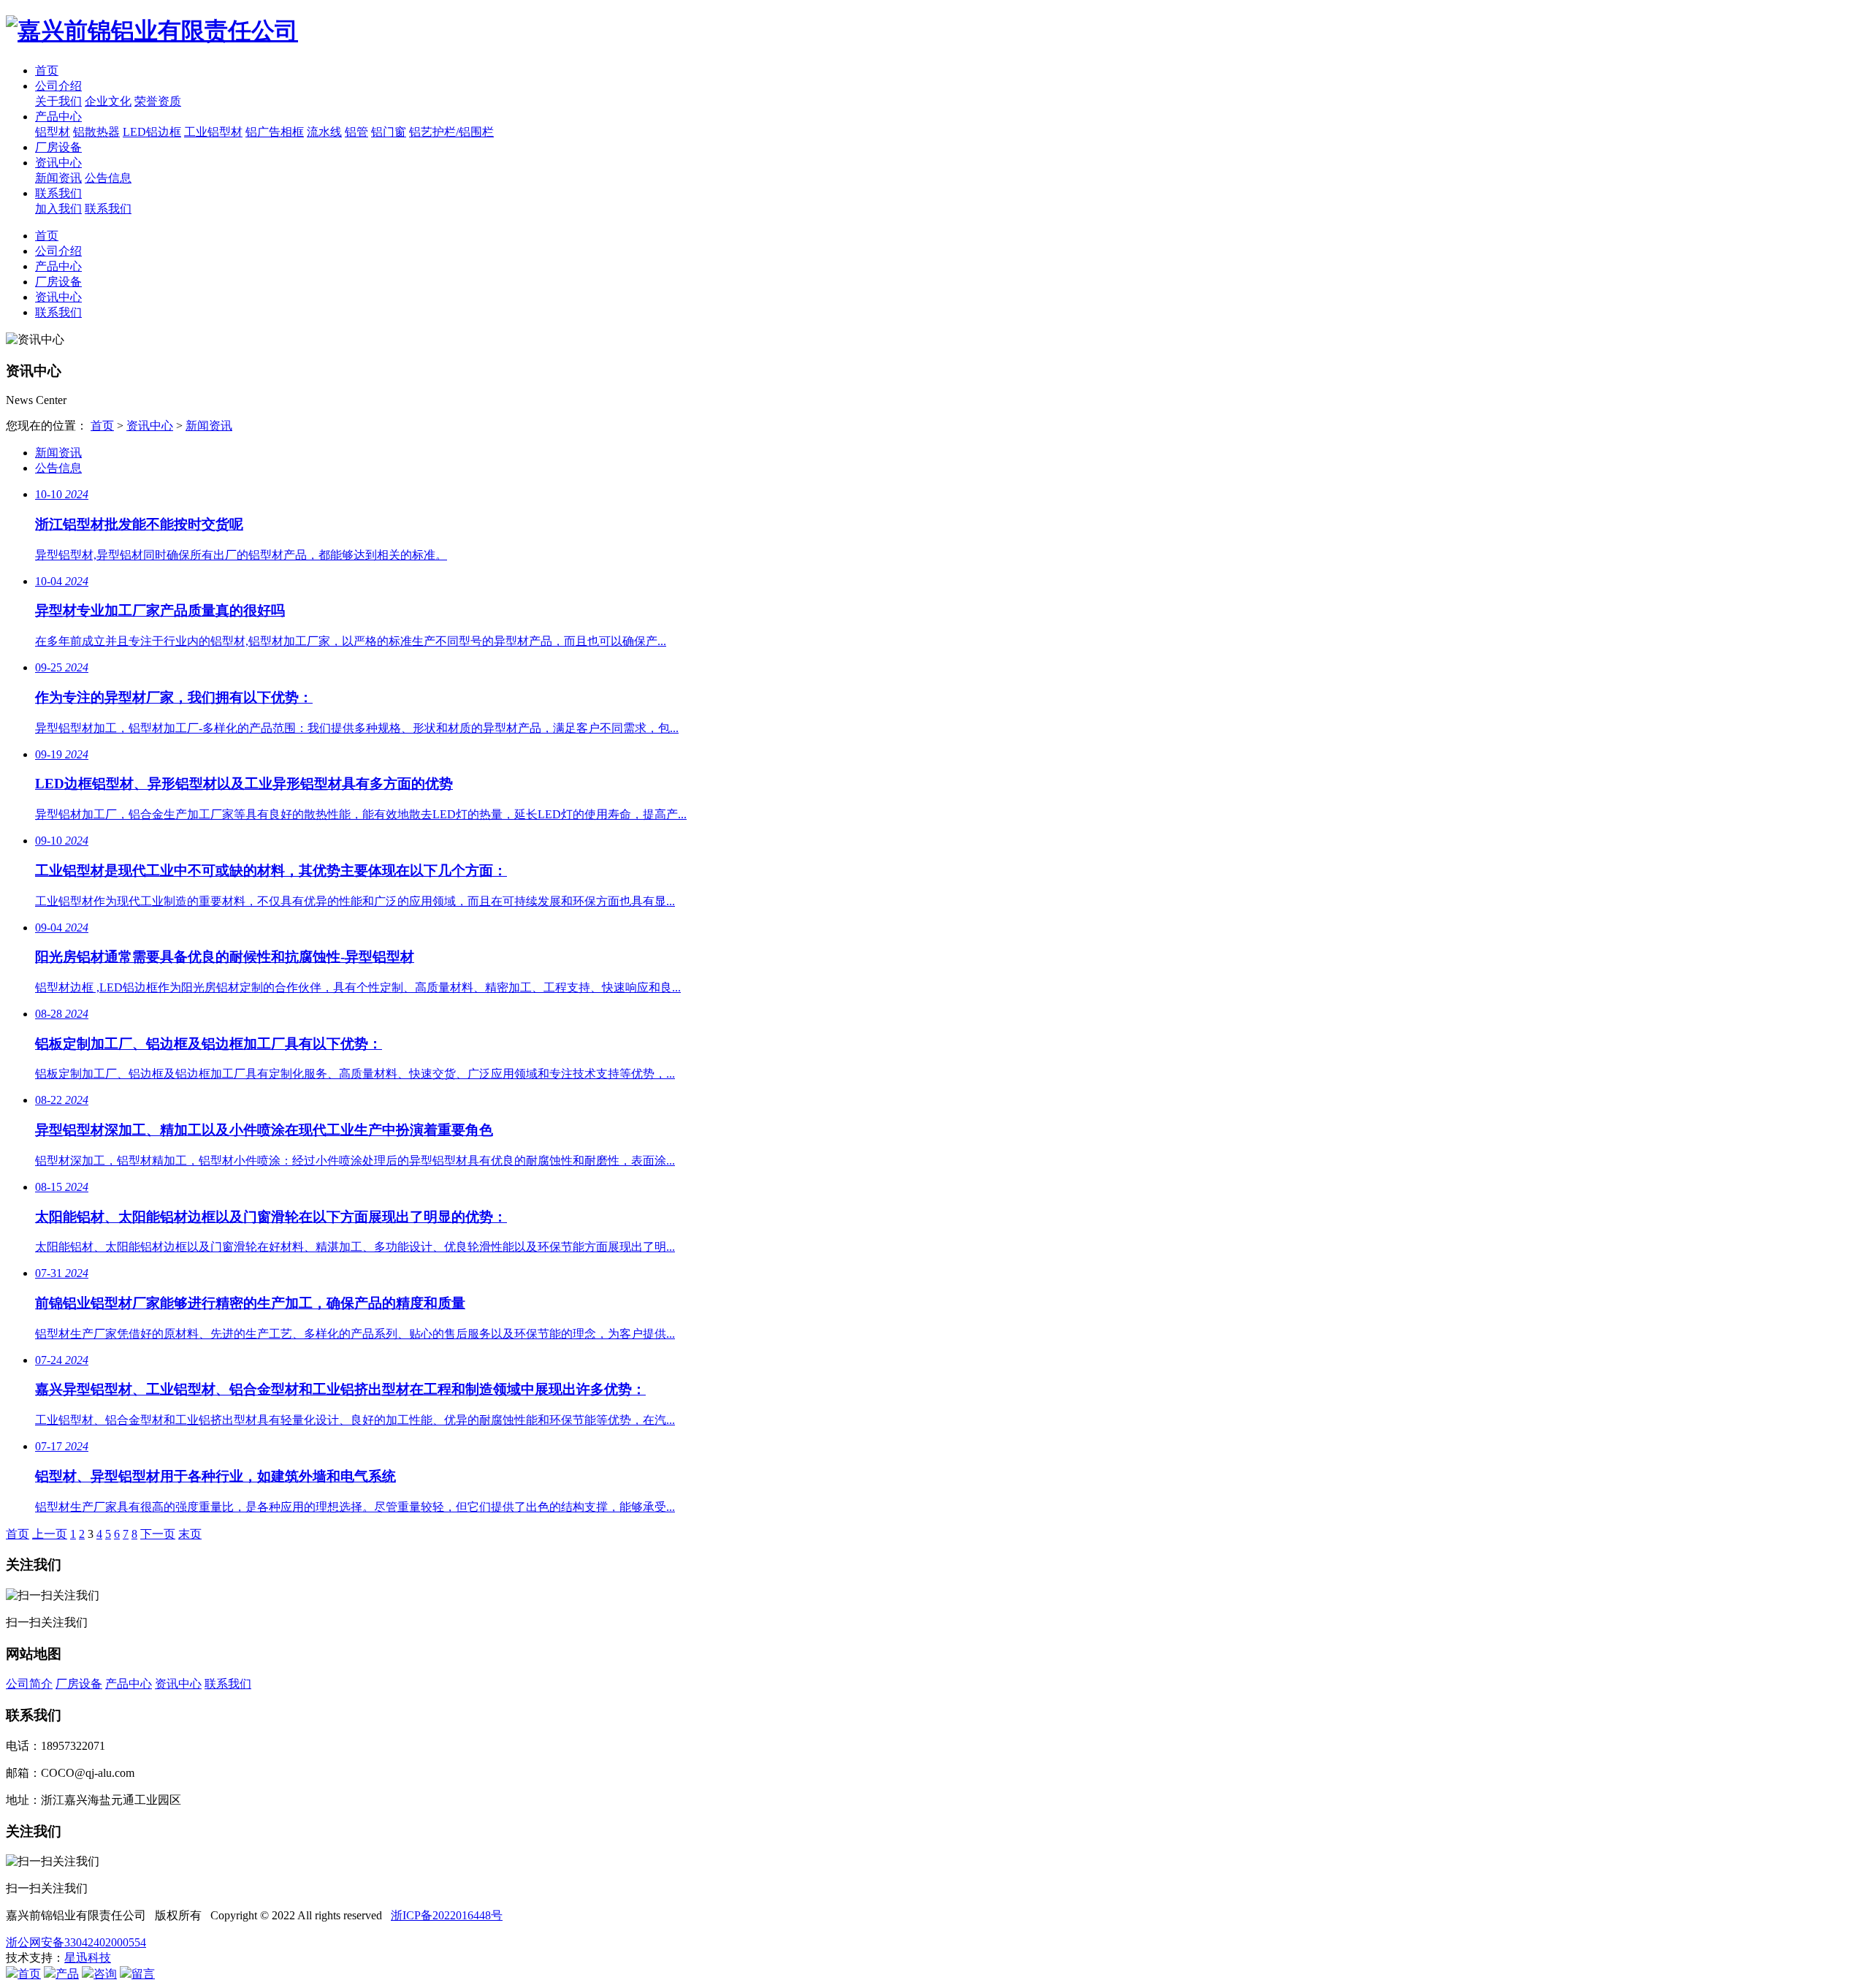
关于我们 (58, 101)
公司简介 (29, 1684)
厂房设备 (58, 147)
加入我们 (58, 209)
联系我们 (58, 193)
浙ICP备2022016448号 (447, 1915)
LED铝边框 (152, 132)
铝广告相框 (275, 132)
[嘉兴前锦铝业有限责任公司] (935, 31)
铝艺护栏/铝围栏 (451, 132)
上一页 (50, 1534)
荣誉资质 (158, 101)
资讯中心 (58, 163)
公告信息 (108, 178)
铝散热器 (96, 132)
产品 (67, 1974)
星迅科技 (88, 1958)
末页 (190, 1534)
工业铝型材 (213, 132)
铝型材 (53, 132)
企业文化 (108, 101)
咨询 (105, 1974)
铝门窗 (389, 132)
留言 (143, 1974)
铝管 (356, 132)
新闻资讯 (58, 178)
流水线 (324, 132)
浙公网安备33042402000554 (76, 1942)
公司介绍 (58, 86)
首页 (47, 71)
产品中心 (58, 117)
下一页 (158, 1534)
